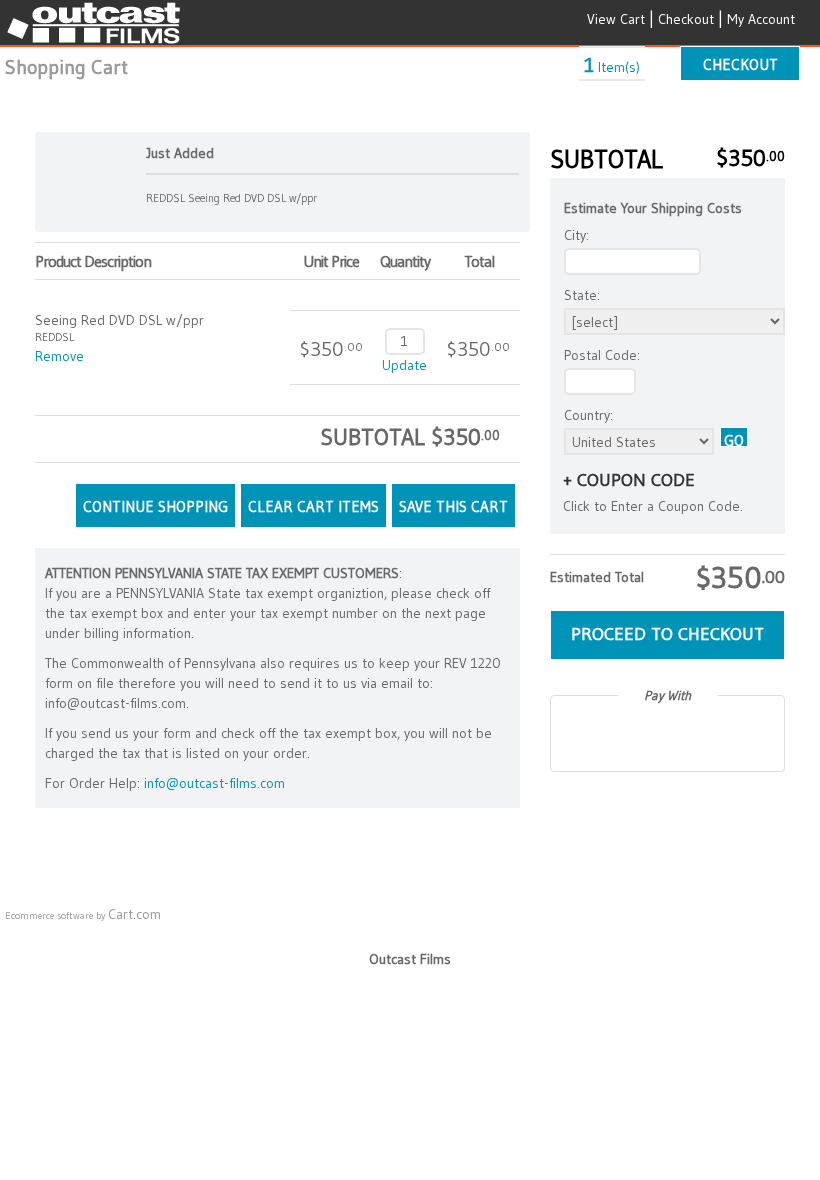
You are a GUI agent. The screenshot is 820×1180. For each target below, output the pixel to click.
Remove (59, 356)
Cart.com (134, 914)
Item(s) (612, 67)
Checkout (686, 19)
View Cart (616, 19)
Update (404, 365)
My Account (761, 19)
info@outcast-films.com (214, 783)
